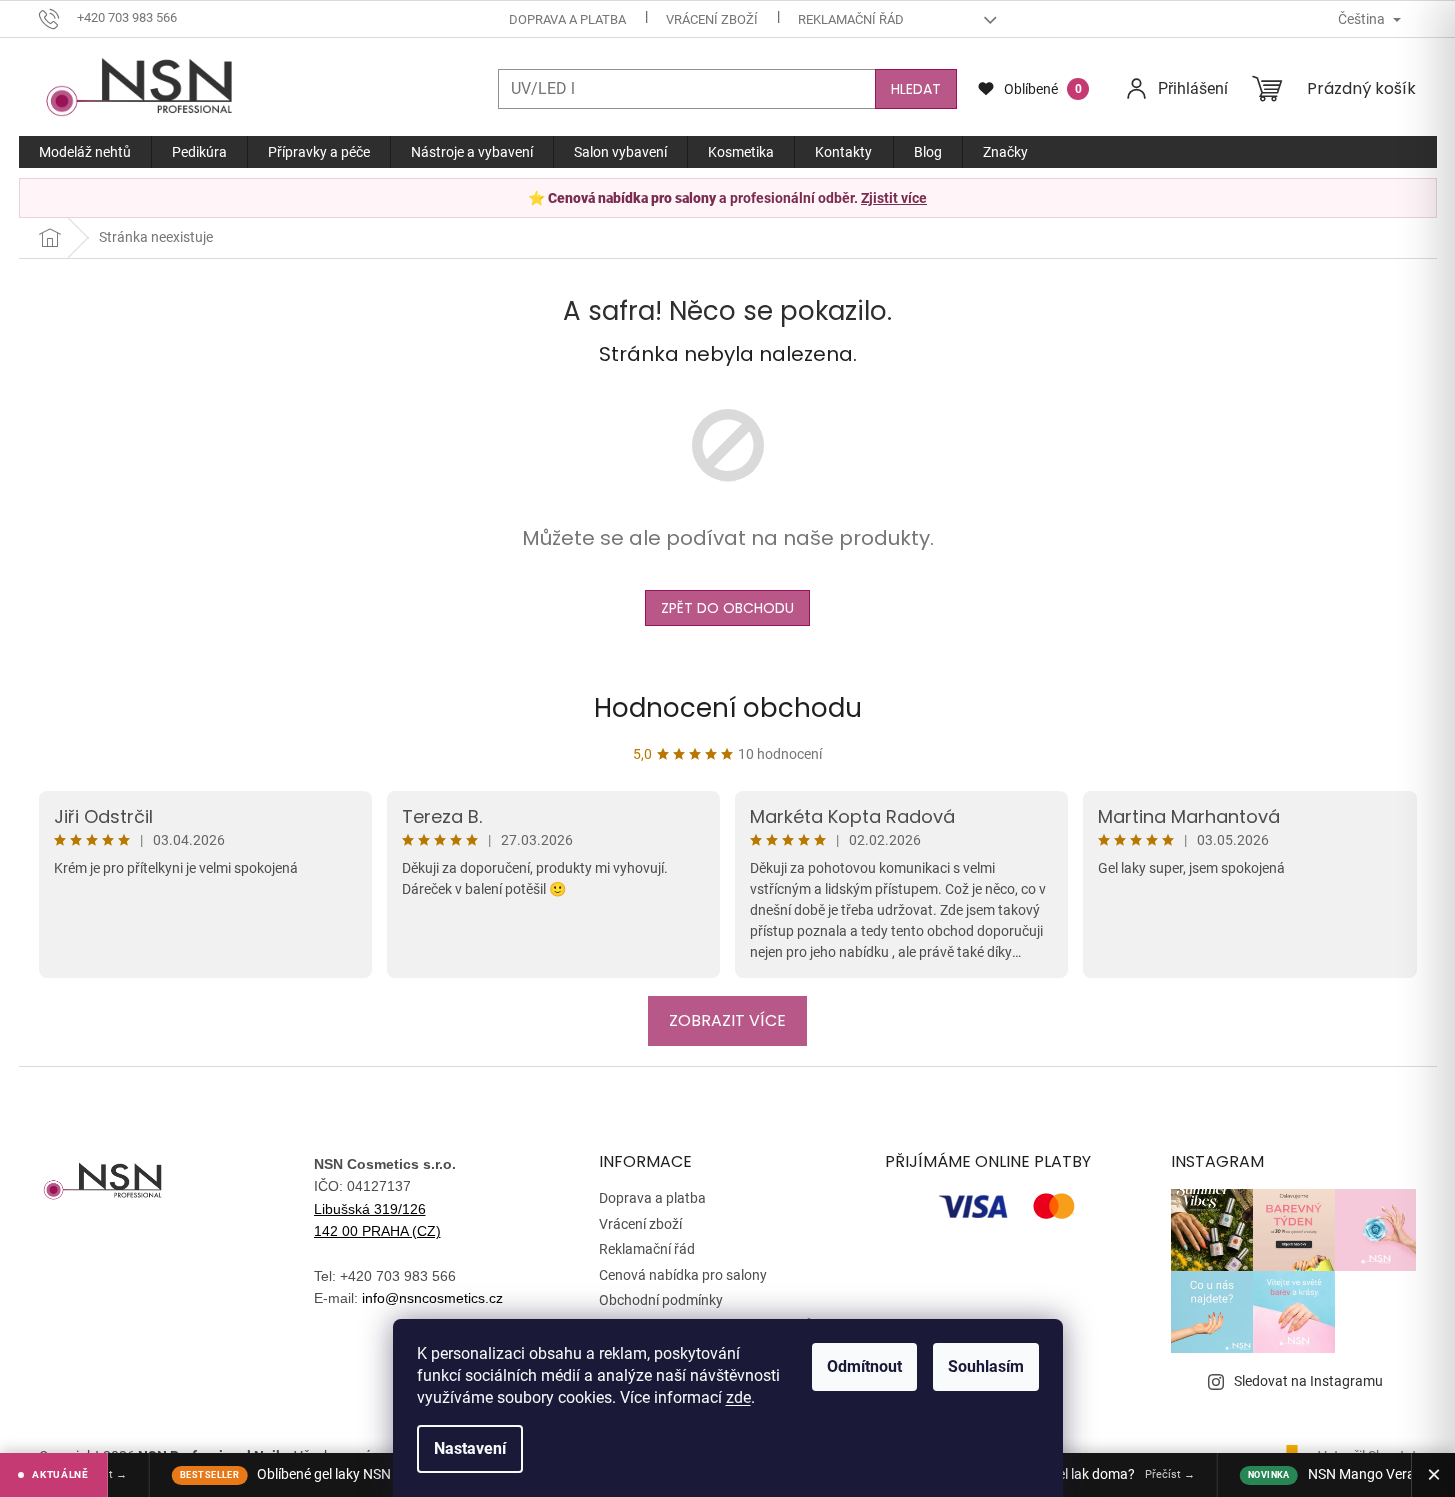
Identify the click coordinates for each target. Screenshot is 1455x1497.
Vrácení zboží (712, 19)
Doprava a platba (567, 19)
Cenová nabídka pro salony (683, 1275)
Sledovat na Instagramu (1308, 1381)
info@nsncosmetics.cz (432, 1298)
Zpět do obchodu (727, 608)
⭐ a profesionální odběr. (727, 198)
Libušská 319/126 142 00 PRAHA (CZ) (377, 1220)
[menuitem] (85, 152)
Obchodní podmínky (661, 1300)
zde (738, 1397)
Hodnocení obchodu (728, 708)
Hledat (916, 89)
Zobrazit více (727, 1020)
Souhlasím (986, 1366)
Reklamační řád (851, 19)
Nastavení (470, 1448)
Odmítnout (864, 1366)
